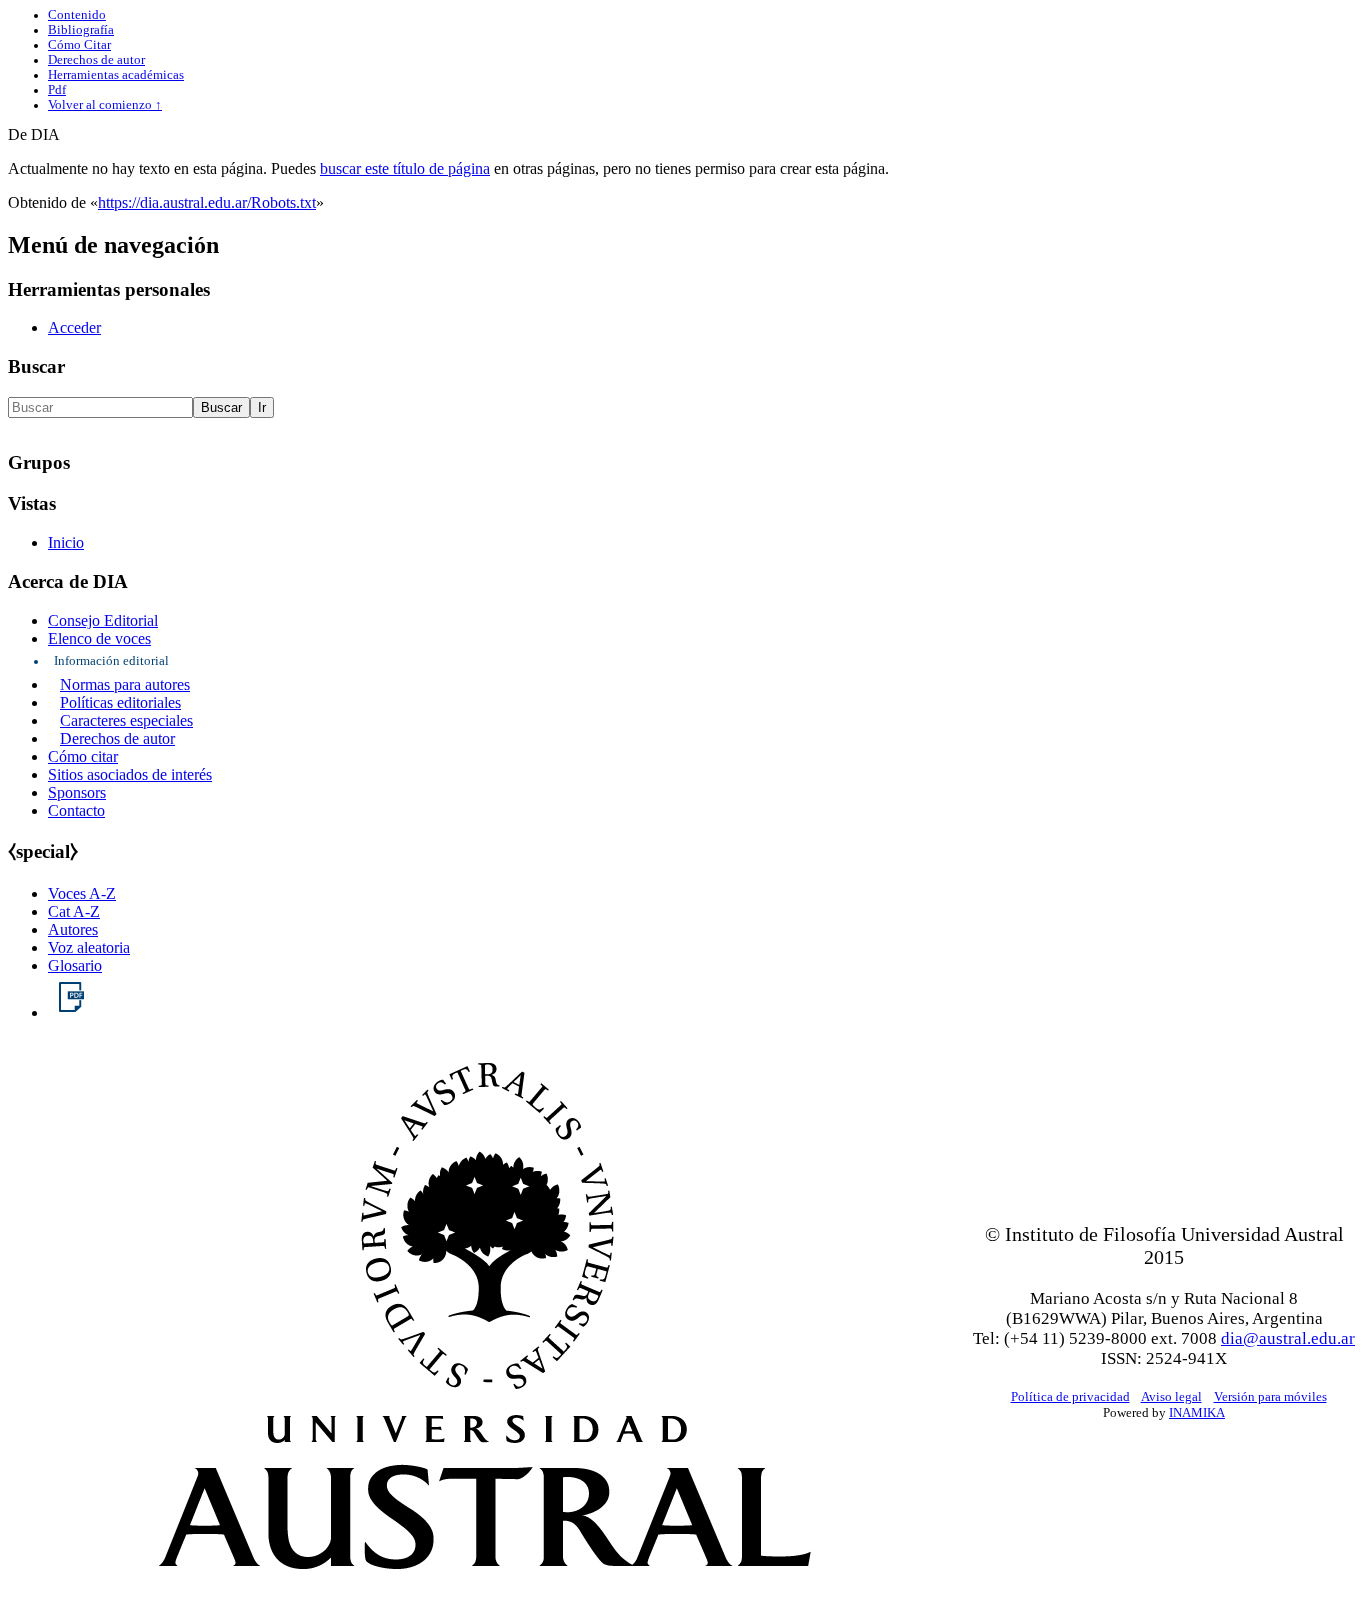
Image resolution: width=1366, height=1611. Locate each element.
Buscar (36, 366)
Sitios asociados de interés (130, 774)
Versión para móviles (1270, 1396)
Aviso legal (1171, 1396)
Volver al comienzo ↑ (105, 105)
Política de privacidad (1070, 1396)
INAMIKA (1197, 1412)
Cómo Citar (79, 45)
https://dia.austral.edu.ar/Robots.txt (207, 202)
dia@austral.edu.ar (1288, 1338)
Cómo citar (83, 756)
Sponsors (77, 792)
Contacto (76, 810)
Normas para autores (125, 684)
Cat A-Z (74, 911)
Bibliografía (81, 30)
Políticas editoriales (120, 702)
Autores (73, 929)
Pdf (57, 90)
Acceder (74, 327)
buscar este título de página (405, 168)
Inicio (66, 542)
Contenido (77, 15)
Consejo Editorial (103, 620)
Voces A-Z (82, 893)
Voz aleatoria (89, 947)
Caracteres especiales (126, 720)
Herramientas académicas (116, 75)
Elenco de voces (99, 638)
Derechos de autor (96, 60)
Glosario (75, 965)
